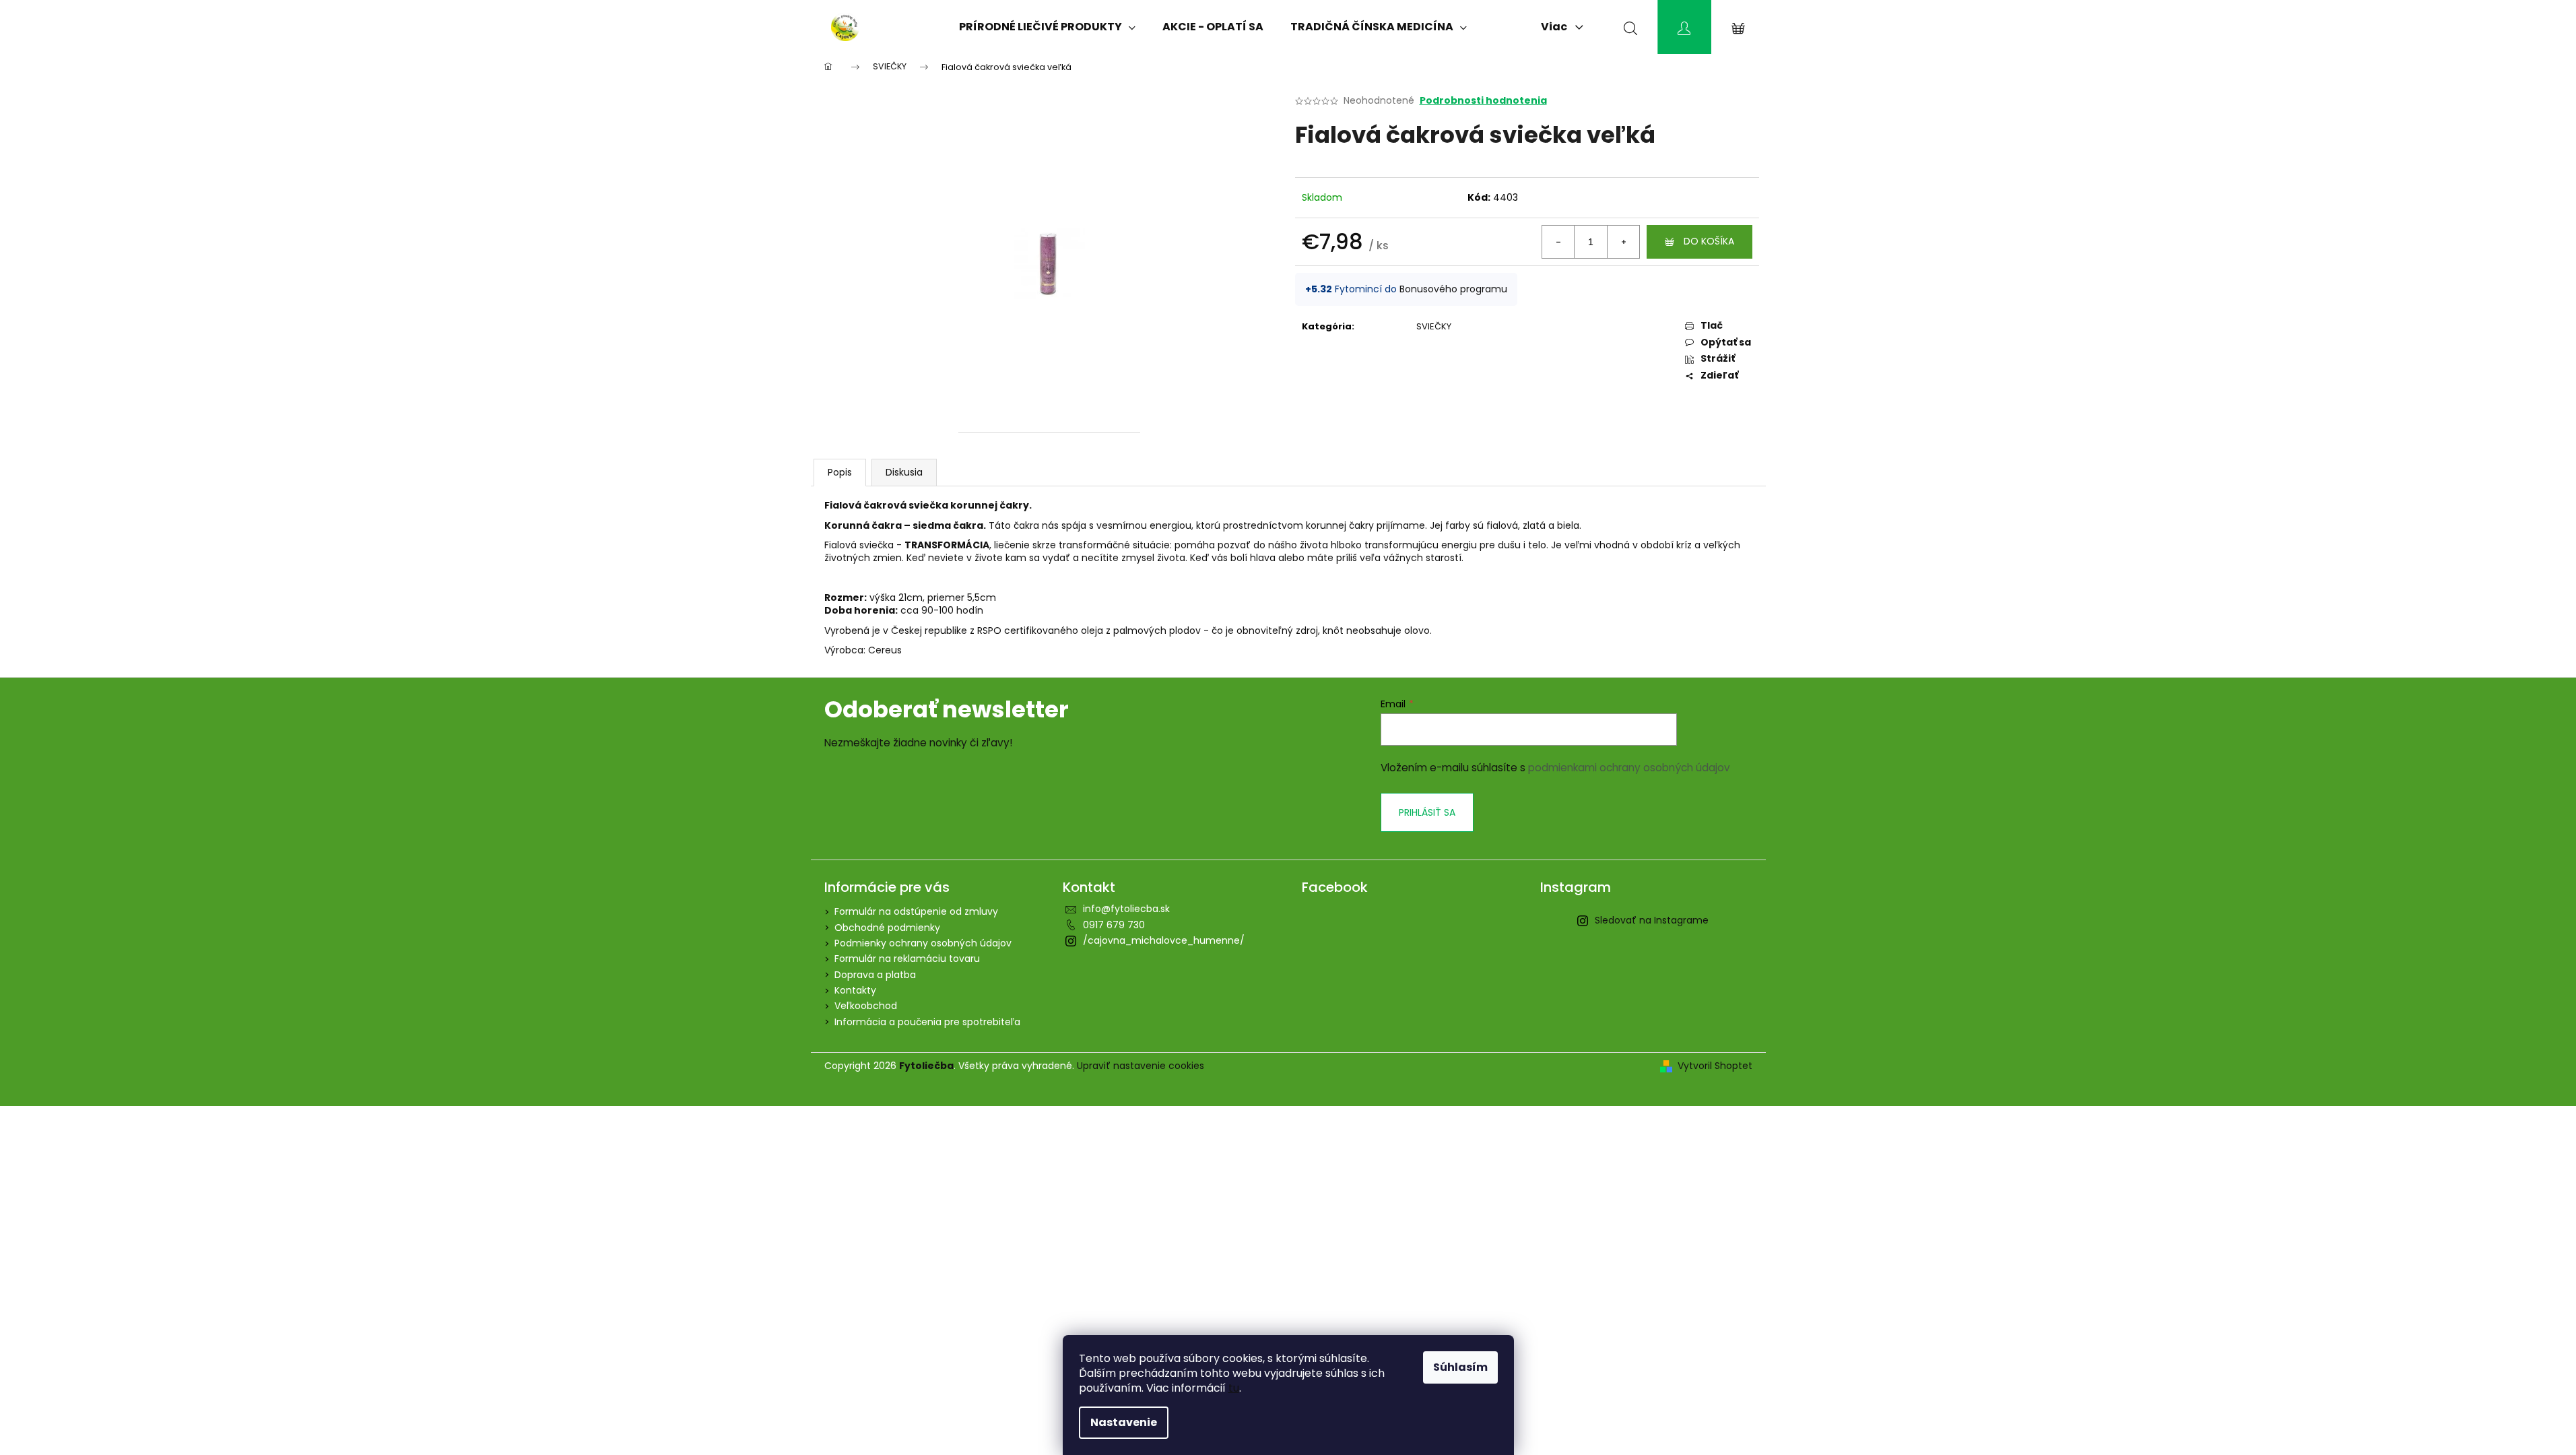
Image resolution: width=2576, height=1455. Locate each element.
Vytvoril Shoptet (1715, 1066)
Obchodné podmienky (887, 928)
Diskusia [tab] (904, 472)
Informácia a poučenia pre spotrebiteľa (927, 1022)
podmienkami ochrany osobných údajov (1629, 768)
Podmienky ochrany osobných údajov (923, 943)
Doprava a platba (875, 975)
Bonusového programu (1453, 289)
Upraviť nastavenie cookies (1141, 1066)
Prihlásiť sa (1427, 812)
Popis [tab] (840, 472)
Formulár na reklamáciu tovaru (907, 959)
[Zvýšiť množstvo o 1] (1623, 242)
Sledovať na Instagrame (1652, 920)
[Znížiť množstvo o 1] (1558, 242)
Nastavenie (1124, 1422)
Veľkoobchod (866, 1006)
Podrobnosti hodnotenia (1483, 101)
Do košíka (1709, 241)
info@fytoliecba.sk (1126, 909)
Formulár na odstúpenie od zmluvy (916, 911)
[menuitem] (1047, 27)
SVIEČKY (1434, 326)
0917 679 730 (1114, 925)
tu (1234, 1388)
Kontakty (855, 990)
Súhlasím (1460, 1367)
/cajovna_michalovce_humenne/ (1164, 940)
